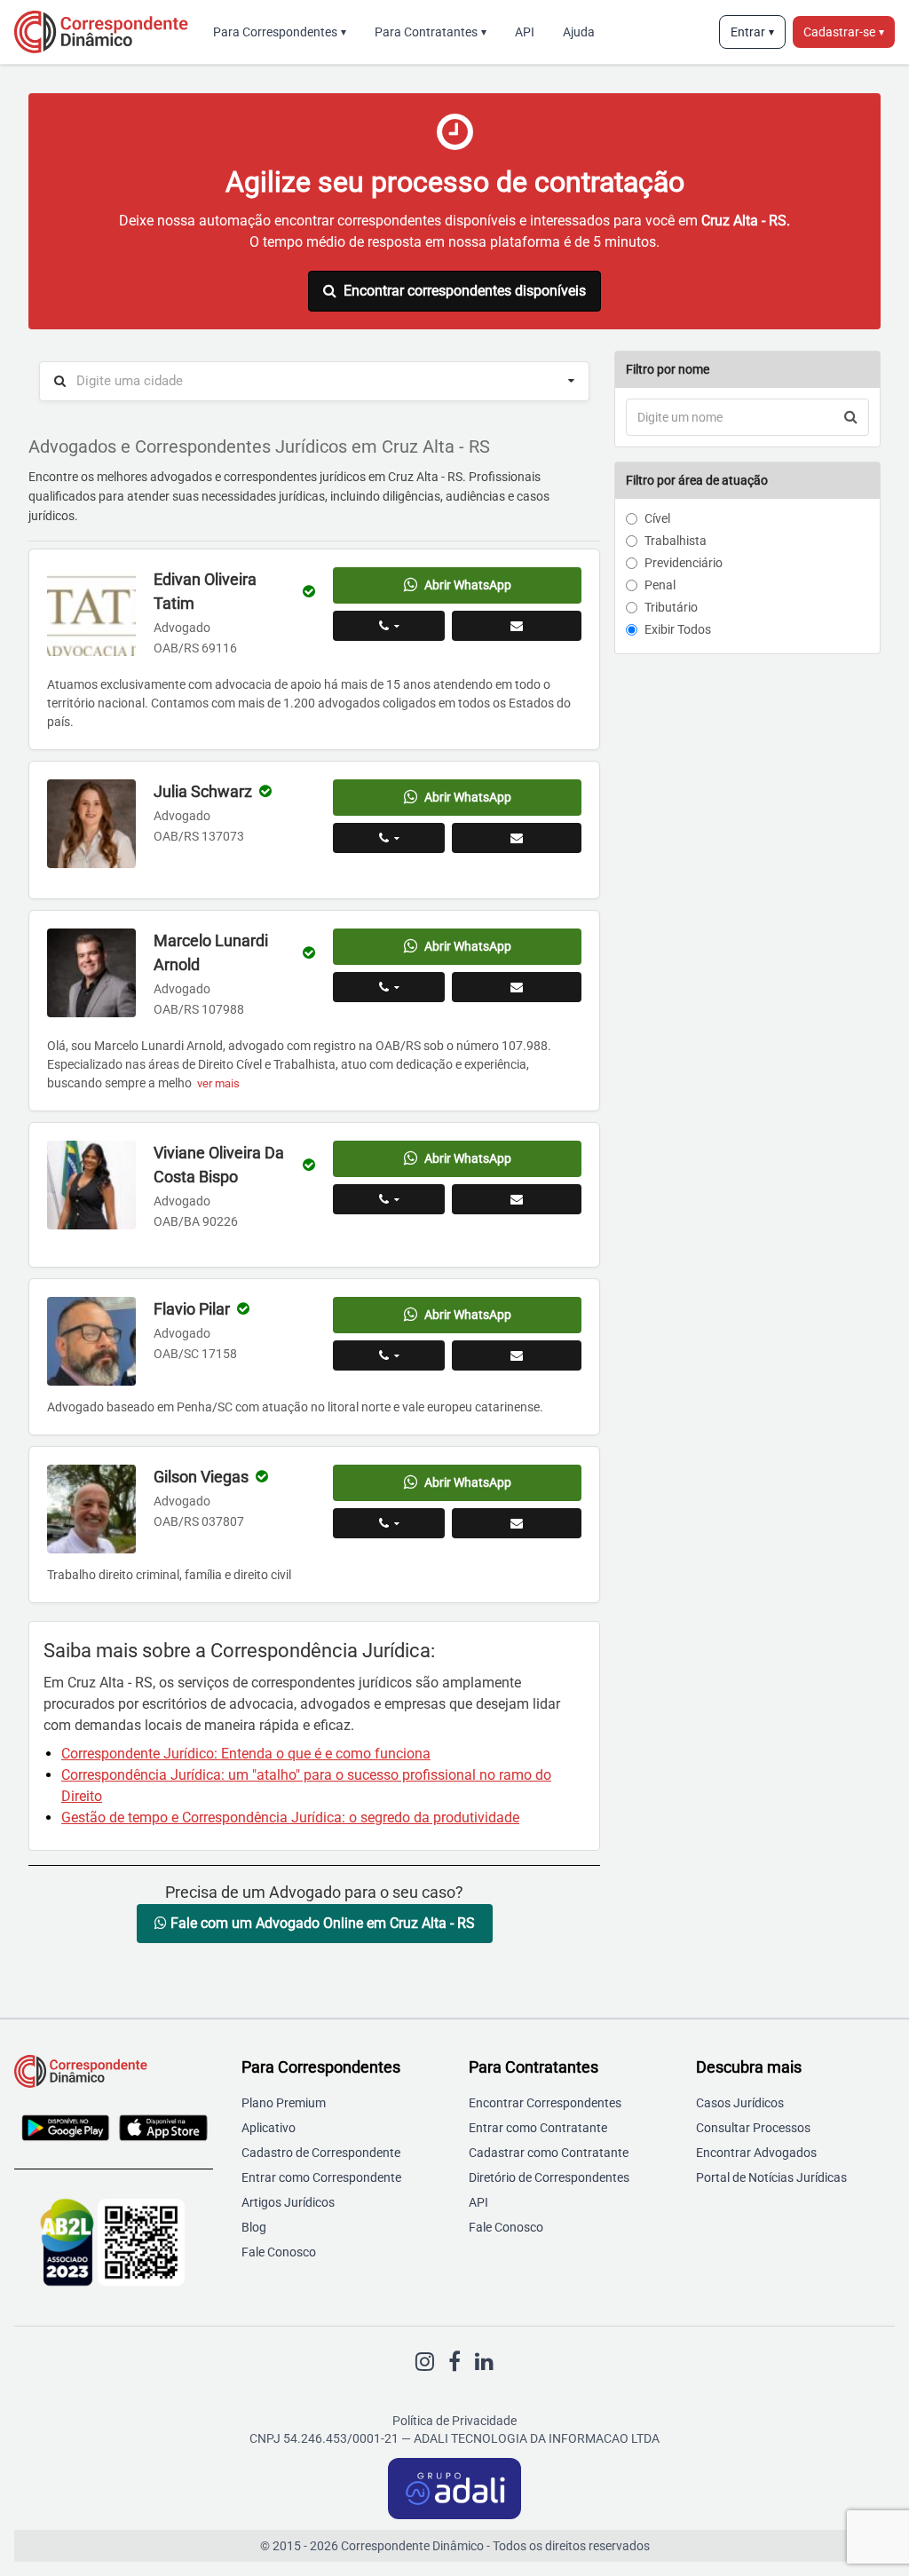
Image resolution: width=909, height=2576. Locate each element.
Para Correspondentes (280, 32)
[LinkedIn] (484, 2362)
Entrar (752, 32)
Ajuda (579, 32)
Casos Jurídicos (740, 2103)
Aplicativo (269, 2128)
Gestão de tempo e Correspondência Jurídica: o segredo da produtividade (290, 1817)
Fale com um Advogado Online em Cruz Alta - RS (321, 1923)
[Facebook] (454, 2362)
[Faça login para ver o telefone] (389, 626)
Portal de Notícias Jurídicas (771, 2177)
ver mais (218, 1083)
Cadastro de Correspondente (321, 2153)
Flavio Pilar (192, 1309)
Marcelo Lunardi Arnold (211, 952)
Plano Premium (284, 2103)
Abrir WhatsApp (468, 585)
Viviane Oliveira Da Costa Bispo (219, 1165)
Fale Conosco (279, 2252)
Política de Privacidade (454, 2421)
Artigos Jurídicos (288, 2202)
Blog (254, 2227)
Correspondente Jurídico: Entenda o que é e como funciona (246, 1754)
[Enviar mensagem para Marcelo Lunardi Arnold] (517, 987)
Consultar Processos (753, 2128)
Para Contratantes (431, 32)
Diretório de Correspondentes (549, 2177)
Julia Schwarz (203, 791)
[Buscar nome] (851, 417)
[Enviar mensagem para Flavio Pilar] (517, 1355)
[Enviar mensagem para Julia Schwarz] (517, 838)
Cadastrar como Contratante (549, 2153)
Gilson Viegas (201, 1477)
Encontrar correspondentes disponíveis (465, 291)
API (525, 32)
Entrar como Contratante (538, 2128)
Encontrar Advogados (756, 2153)
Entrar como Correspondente (321, 2177)
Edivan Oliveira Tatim (205, 591)
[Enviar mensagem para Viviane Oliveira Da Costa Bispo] (517, 1199)
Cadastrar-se (844, 32)
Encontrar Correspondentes (545, 2103)
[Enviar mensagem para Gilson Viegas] (517, 1523)
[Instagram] (425, 2362)
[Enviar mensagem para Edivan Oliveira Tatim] (517, 626)
